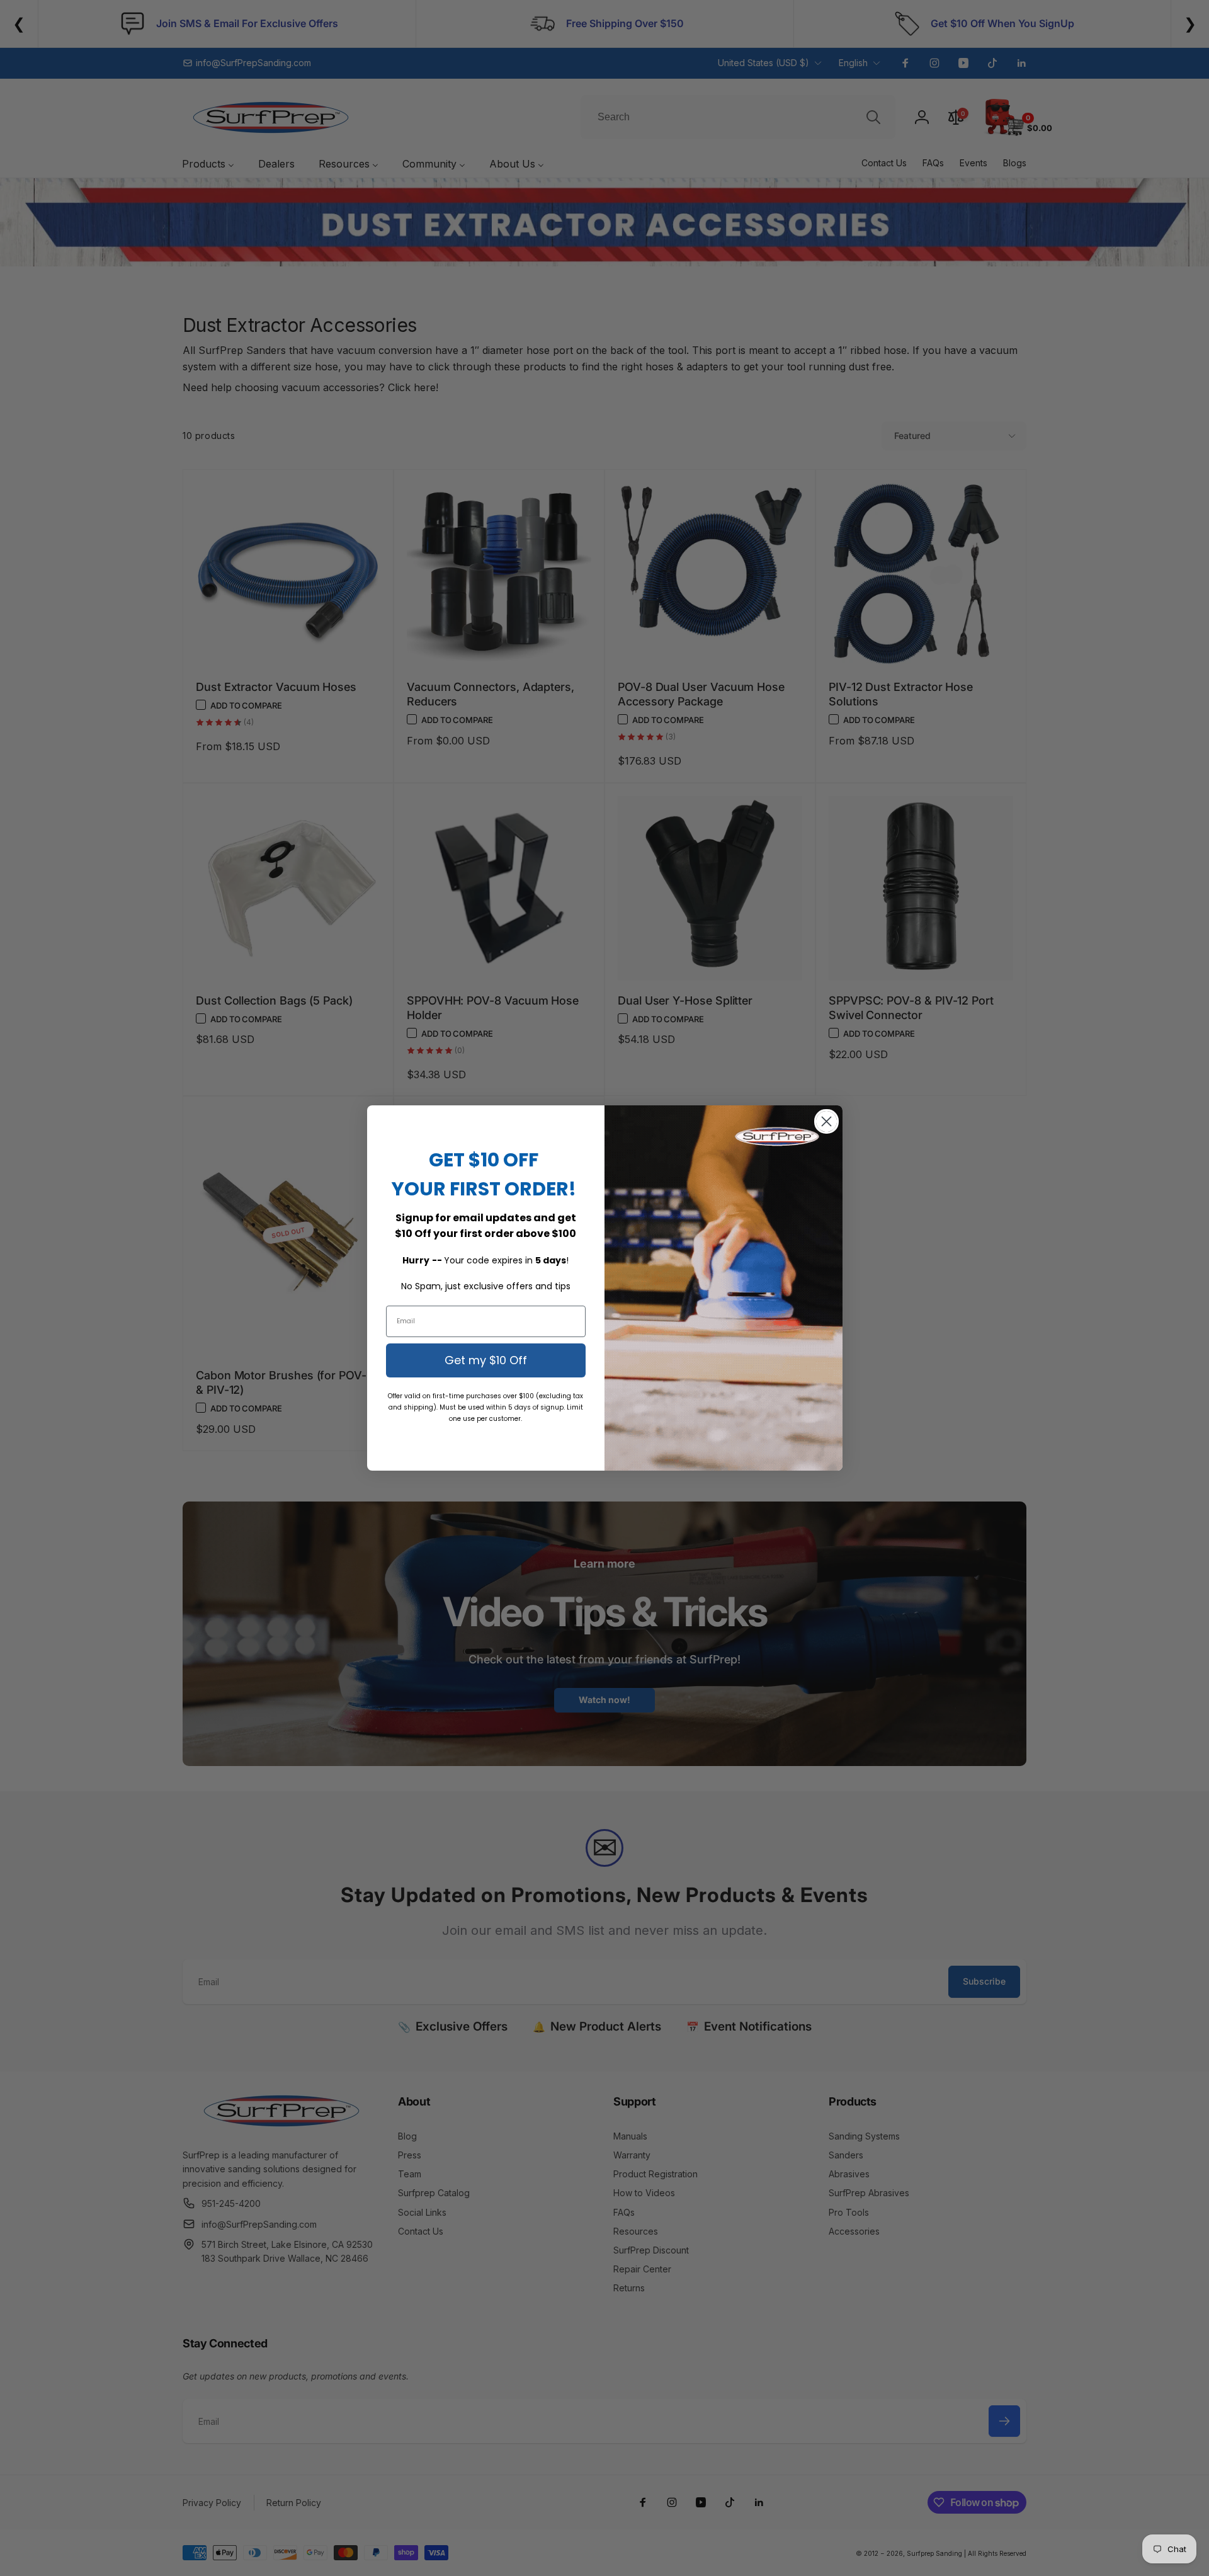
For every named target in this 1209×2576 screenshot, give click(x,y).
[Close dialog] (826, 1121)
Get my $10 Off (486, 1360)
